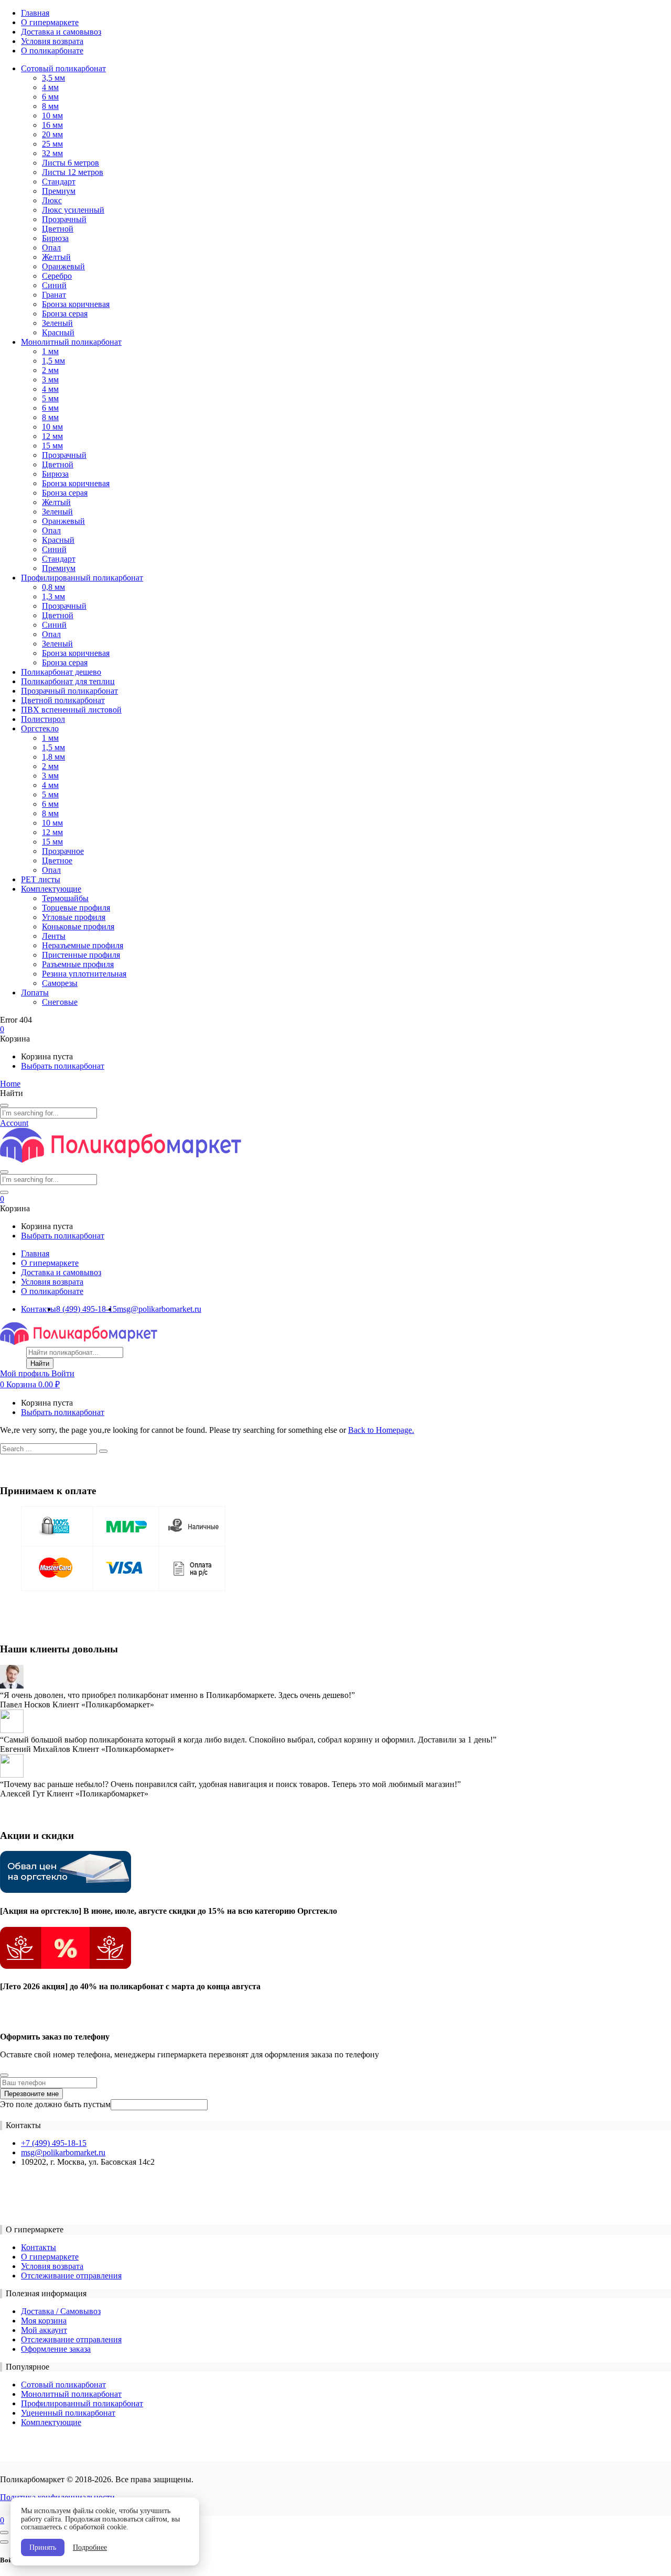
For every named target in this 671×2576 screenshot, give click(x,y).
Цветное (57, 861)
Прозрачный (64, 219)
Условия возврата (52, 41)
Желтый (56, 257)
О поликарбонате (52, 51)
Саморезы (60, 983)
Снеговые (60, 1002)
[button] (2, 1029)
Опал (51, 248)
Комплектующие (51, 889)
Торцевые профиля (76, 908)
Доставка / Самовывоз (61, 2311)
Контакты (39, 1309)
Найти (40, 1363)
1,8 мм (53, 757)
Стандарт (59, 182)
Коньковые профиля (78, 927)
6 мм (50, 97)
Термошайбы (65, 898)
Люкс (52, 200)
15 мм (52, 446)
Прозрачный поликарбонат (69, 691)
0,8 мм (53, 587)
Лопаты (35, 993)
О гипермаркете (50, 22)
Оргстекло (40, 728)
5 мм (50, 398)
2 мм (50, 370)
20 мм (52, 134)
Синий (54, 285)
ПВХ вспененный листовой (71, 710)
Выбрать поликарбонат (63, 1066)
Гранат (54, 295)
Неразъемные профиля (83, 945)
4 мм (50, 87)
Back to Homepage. (381, 1430)
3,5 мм (53, 78)
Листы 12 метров (73, 172)
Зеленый (57, 323)
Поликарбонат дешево (61, 672)
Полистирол (43, 719)
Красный (58, 332)
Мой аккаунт (44, 2330)
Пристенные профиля (81, 955)
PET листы (41, 879)
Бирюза (55, 238)
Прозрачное (63, 851)
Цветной (58, 229)
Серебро (57, 276)
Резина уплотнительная (84, 974)
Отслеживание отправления (71, 2276)
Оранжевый (63, 266)
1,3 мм (53, 596)
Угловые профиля (74, 917)
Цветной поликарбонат (63, 700)
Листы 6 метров (71, 163)
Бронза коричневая (76, 304)
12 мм (52, 436)
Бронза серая (65, 314)
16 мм (52, 125)
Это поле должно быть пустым (55, 2104)
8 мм (50, 106)
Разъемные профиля (78, 964)
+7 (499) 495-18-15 (54, 2143)
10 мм (52, 116)
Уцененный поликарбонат (68, 2413)
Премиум (59, 191)
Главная (35, 13)
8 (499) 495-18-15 (86, 1309)
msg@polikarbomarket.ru (159, 1309)
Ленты (54, 936)
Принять (43, 2547)
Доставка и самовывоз (61, 32)
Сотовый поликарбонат (63, 68)
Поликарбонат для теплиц (68, 681)
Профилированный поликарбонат (82, 578)
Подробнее (90, 2547)
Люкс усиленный (73, 210)
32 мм (52, 153)
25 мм (52, 144)
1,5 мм (53, 361)
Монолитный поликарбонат (71, 342)
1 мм (50, 351)
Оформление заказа (56, 2349)
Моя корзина (44, 2321)
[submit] (4, 2075)
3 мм (50, 380)
